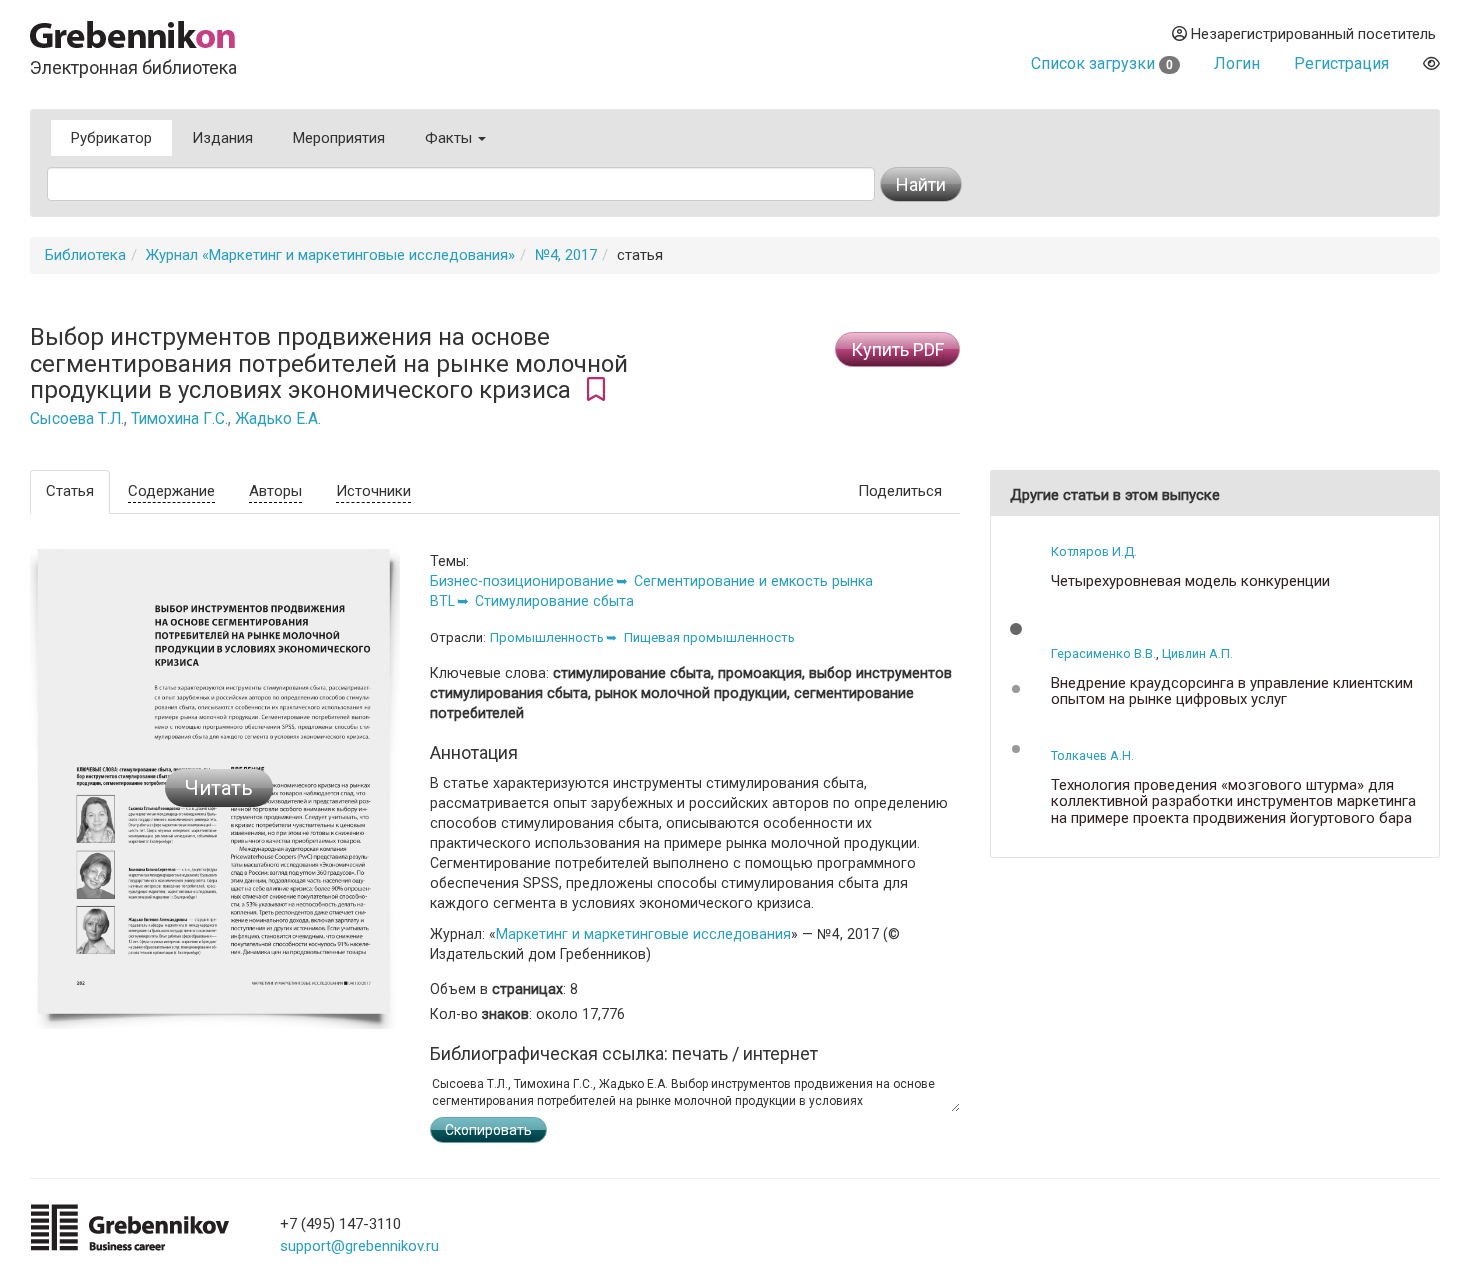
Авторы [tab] (275, 491)
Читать (219, 788)
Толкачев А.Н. (1092, 755)
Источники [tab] (373, 491)
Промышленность (547, 637)
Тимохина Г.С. (179, 419)
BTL (442, 601)
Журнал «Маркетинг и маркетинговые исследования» (330, 255)
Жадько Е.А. (278, 419)
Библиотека (85, 255)
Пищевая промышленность (709, 637)
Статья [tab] (70, 491)
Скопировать (488, 1130)
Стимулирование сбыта (554, 601)
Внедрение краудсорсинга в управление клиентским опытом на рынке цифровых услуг (1232, 691)
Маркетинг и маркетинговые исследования (643, 934)
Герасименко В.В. (1103, 653)
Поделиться (900, 491)
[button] (1016, 629)
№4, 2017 (566, 255)
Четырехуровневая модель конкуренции (1190, 581)
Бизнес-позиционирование (522, 581)
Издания (222, 138)
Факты (450, 138)
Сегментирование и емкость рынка (753, 581)
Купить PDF (897, 349)
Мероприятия (339, 138)
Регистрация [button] (1341, 63)
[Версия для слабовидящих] (1431, 63)
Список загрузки (1102, 63)
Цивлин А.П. (1197, 653)
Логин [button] (1237, 63)
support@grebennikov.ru (359, 1246)
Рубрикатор (111, 138)
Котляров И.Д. (1094, 551)
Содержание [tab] (171, 491)
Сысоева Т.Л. (77, 419)
